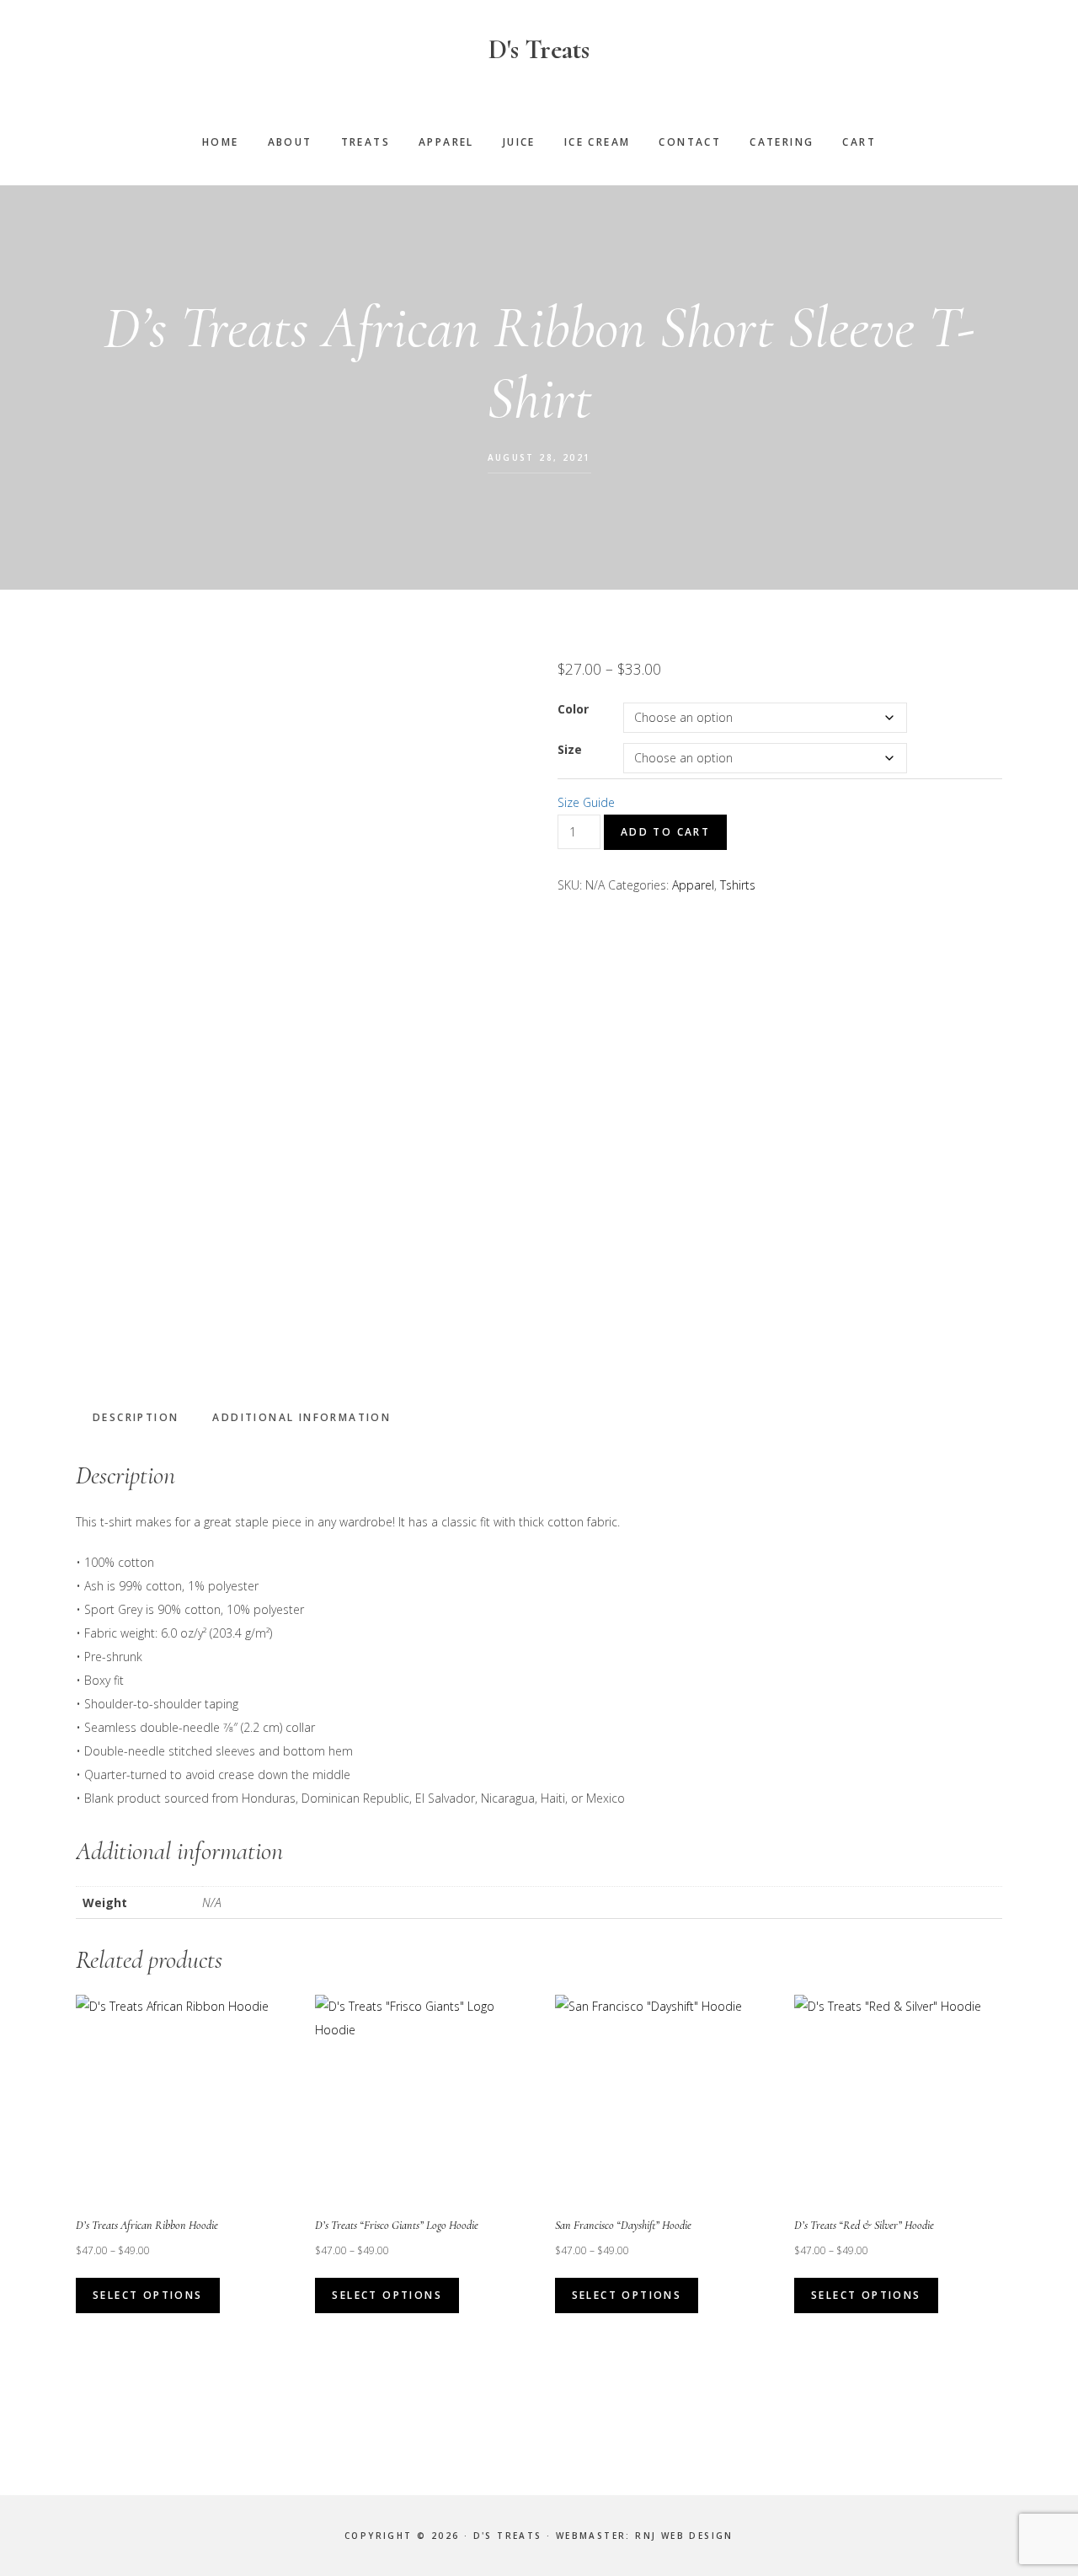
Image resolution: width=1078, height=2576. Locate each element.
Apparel (693, 885)
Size (570, 749)
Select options (148, 2295)
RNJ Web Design (684, 2536)
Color (573, 709)
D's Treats (539, 49)
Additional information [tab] (302, 1417)
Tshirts (738, 885)
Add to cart (665, 832)
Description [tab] (136, 1417)
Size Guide (586, 802)
